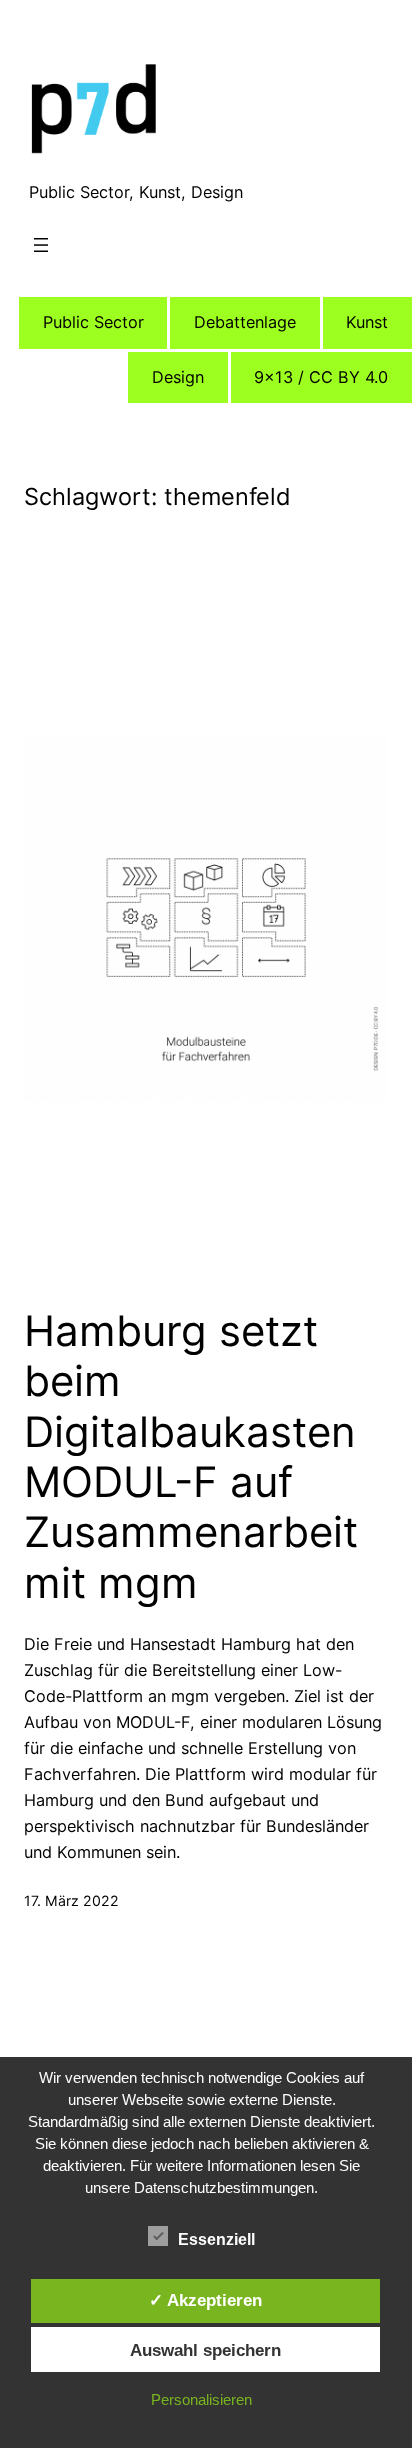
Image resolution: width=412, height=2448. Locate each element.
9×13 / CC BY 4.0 (321, 377)
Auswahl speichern (205, 2350)
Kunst (367, 322)
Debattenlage (245, 322)
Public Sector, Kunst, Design (136, 192)
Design (178, 377)
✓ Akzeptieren (205, 2300)
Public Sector (93, 322)
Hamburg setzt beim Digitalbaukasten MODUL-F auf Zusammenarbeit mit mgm (191, 1457)
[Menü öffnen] (41, 245)
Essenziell (216, 2239)
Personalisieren (201, 2399)
